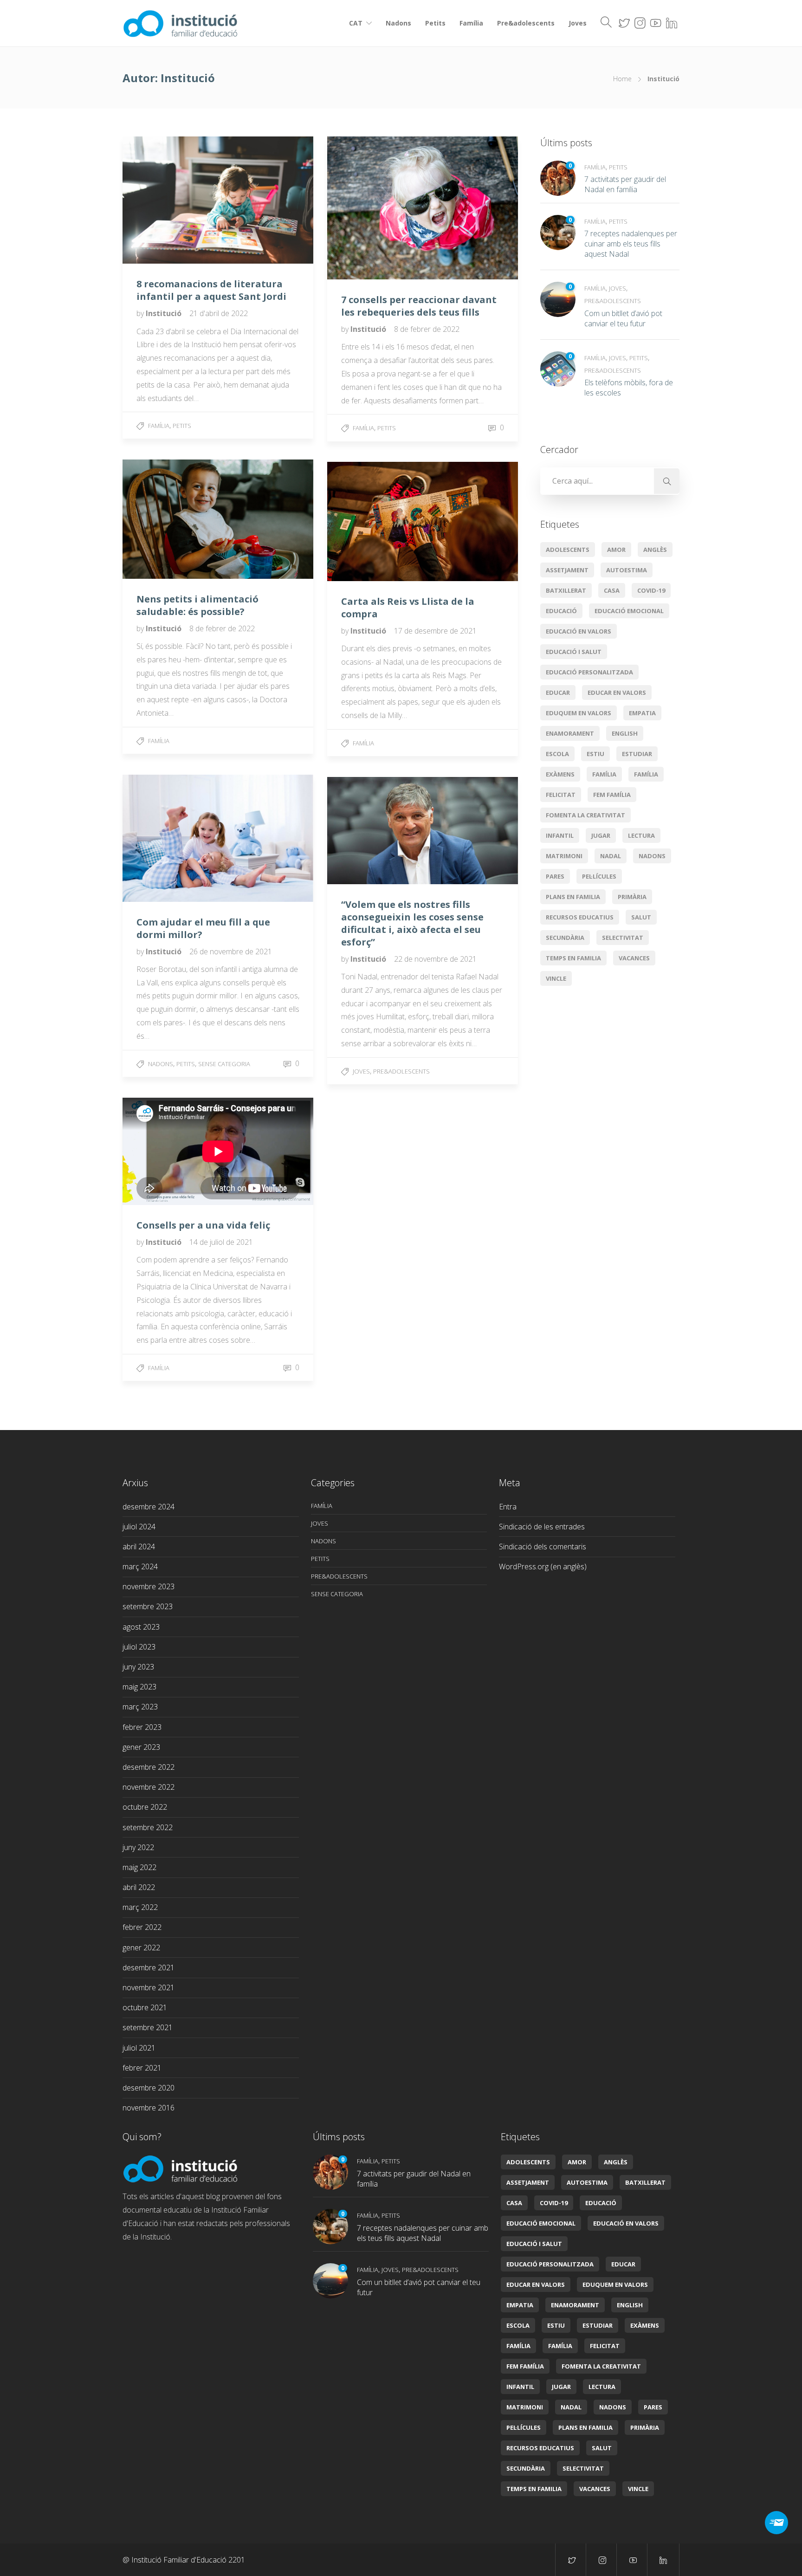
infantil (560, 835)
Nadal (611, 856)
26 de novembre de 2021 (231, 951)
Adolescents (568, 550)
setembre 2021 (148, 2027)
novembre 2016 (149, 2108)
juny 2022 (138, 1847)
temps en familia (573, 958)
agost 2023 (141, 1627)
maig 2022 (139, 1867)
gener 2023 (141, 1747)
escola (557, 754)
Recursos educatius (580, 917)
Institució (165, 313)
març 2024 (140, 1566)
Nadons (398, 23)
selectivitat (623, 938)
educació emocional (629, 611)
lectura (641, 835)
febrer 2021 (142, 2068)
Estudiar (637, 754)
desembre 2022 (149, 1767)
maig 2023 (139, 1687)
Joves (578, 23)
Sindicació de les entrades (542, 1527)
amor (616, 550)
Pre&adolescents (526, 23)
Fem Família (612, 795)
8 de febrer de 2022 (427, 329)
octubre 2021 (145, 2007)
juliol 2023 (139, 1647)
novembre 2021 (149, 1987)
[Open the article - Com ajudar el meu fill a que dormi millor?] (170, 838)
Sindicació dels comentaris (543, 1547)
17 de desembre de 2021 (435, 631)
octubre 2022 (145, 1807)
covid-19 (651, 590)
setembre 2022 (148, 1827)
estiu (595, 754)
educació (561, 611)
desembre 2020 (149, 2088)
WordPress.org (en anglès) (543, 1566)
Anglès (655, 550)
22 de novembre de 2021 (435, 959)
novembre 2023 (149, 1586)
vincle (556, 978)
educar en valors (617, 693)
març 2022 (140, 1907)
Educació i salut (574, 652)
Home (622, 79)
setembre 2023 (148, 1606)
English (625, 733)
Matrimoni (564, 856)
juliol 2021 (139, 2048)
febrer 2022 (142, 1927)
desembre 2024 (149, 1507)
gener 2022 (141, 1948)
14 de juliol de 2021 (221, 1242)
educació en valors (579, 631)
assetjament (567, 570)
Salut (641, 917)
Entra (508, 1507)
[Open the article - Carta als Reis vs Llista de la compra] (375, 521)
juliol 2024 (139, 1527)
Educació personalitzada (589, 672)
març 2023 (140, 1707)
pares (555, 876)
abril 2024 (139, 1547)
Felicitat (561, 795)
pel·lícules (599, 876)
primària (632, 897)
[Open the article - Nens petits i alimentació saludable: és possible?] (170, 519)
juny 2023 (138, 1667)
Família (471, 23)
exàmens (560, 774)
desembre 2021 (149, 1968)
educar (558, 693)
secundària (565, 938)
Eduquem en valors (579, 713)
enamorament (570, 733)
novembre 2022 (149, 1787)
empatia (642, 713)
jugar (601, 835)
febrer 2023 (142, 1727)
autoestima (627, 570)
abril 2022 (139, 1887)
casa (612, 590)
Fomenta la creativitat (585, 815)
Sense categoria (224, 1064)
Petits (435, 23)
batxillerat (566, 590)
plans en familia (573, 897)
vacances (634, 958)
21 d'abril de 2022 (219, 313)
